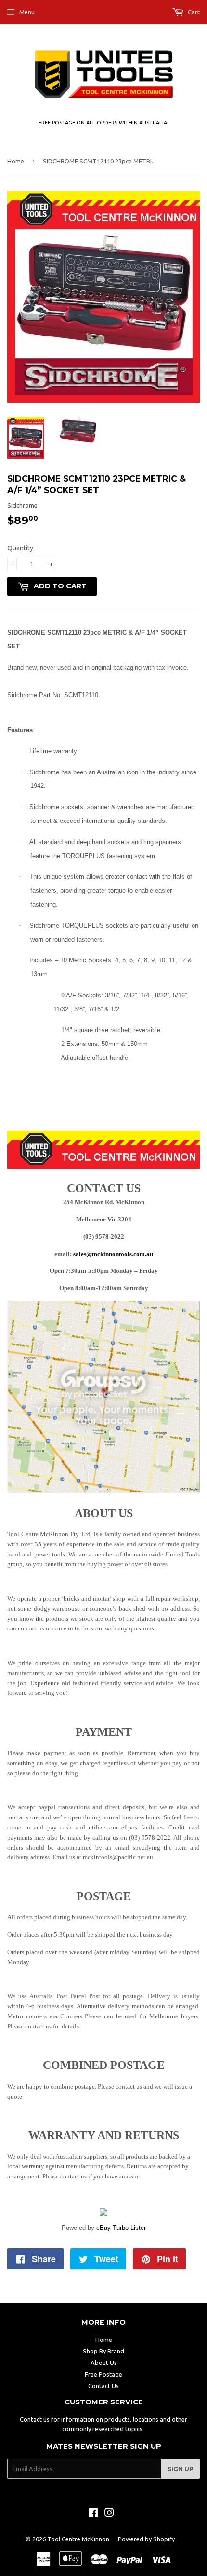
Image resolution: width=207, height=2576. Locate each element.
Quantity (20, 548)
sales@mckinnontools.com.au (113, 1254)
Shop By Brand (103, 2351)
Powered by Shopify (146, 2539)
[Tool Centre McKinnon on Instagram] (109, 2514)
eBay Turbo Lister (121, 2228)
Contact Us (103, 2386)
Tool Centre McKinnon (78, 2539)
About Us (104, 2363)
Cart (193, 12)
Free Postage (103, 2374)
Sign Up (181, 2469)
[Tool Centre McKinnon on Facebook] (93, 2514)
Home (16, 161)
